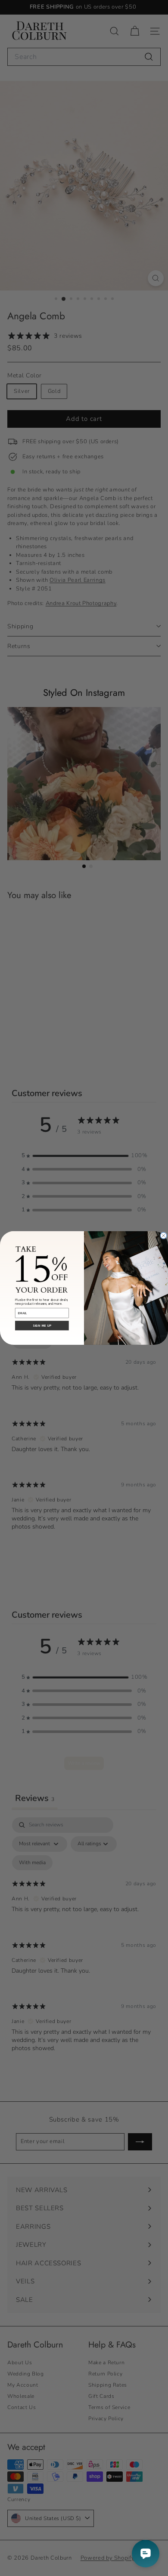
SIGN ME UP (42, 1326)
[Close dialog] (163, 1235)
